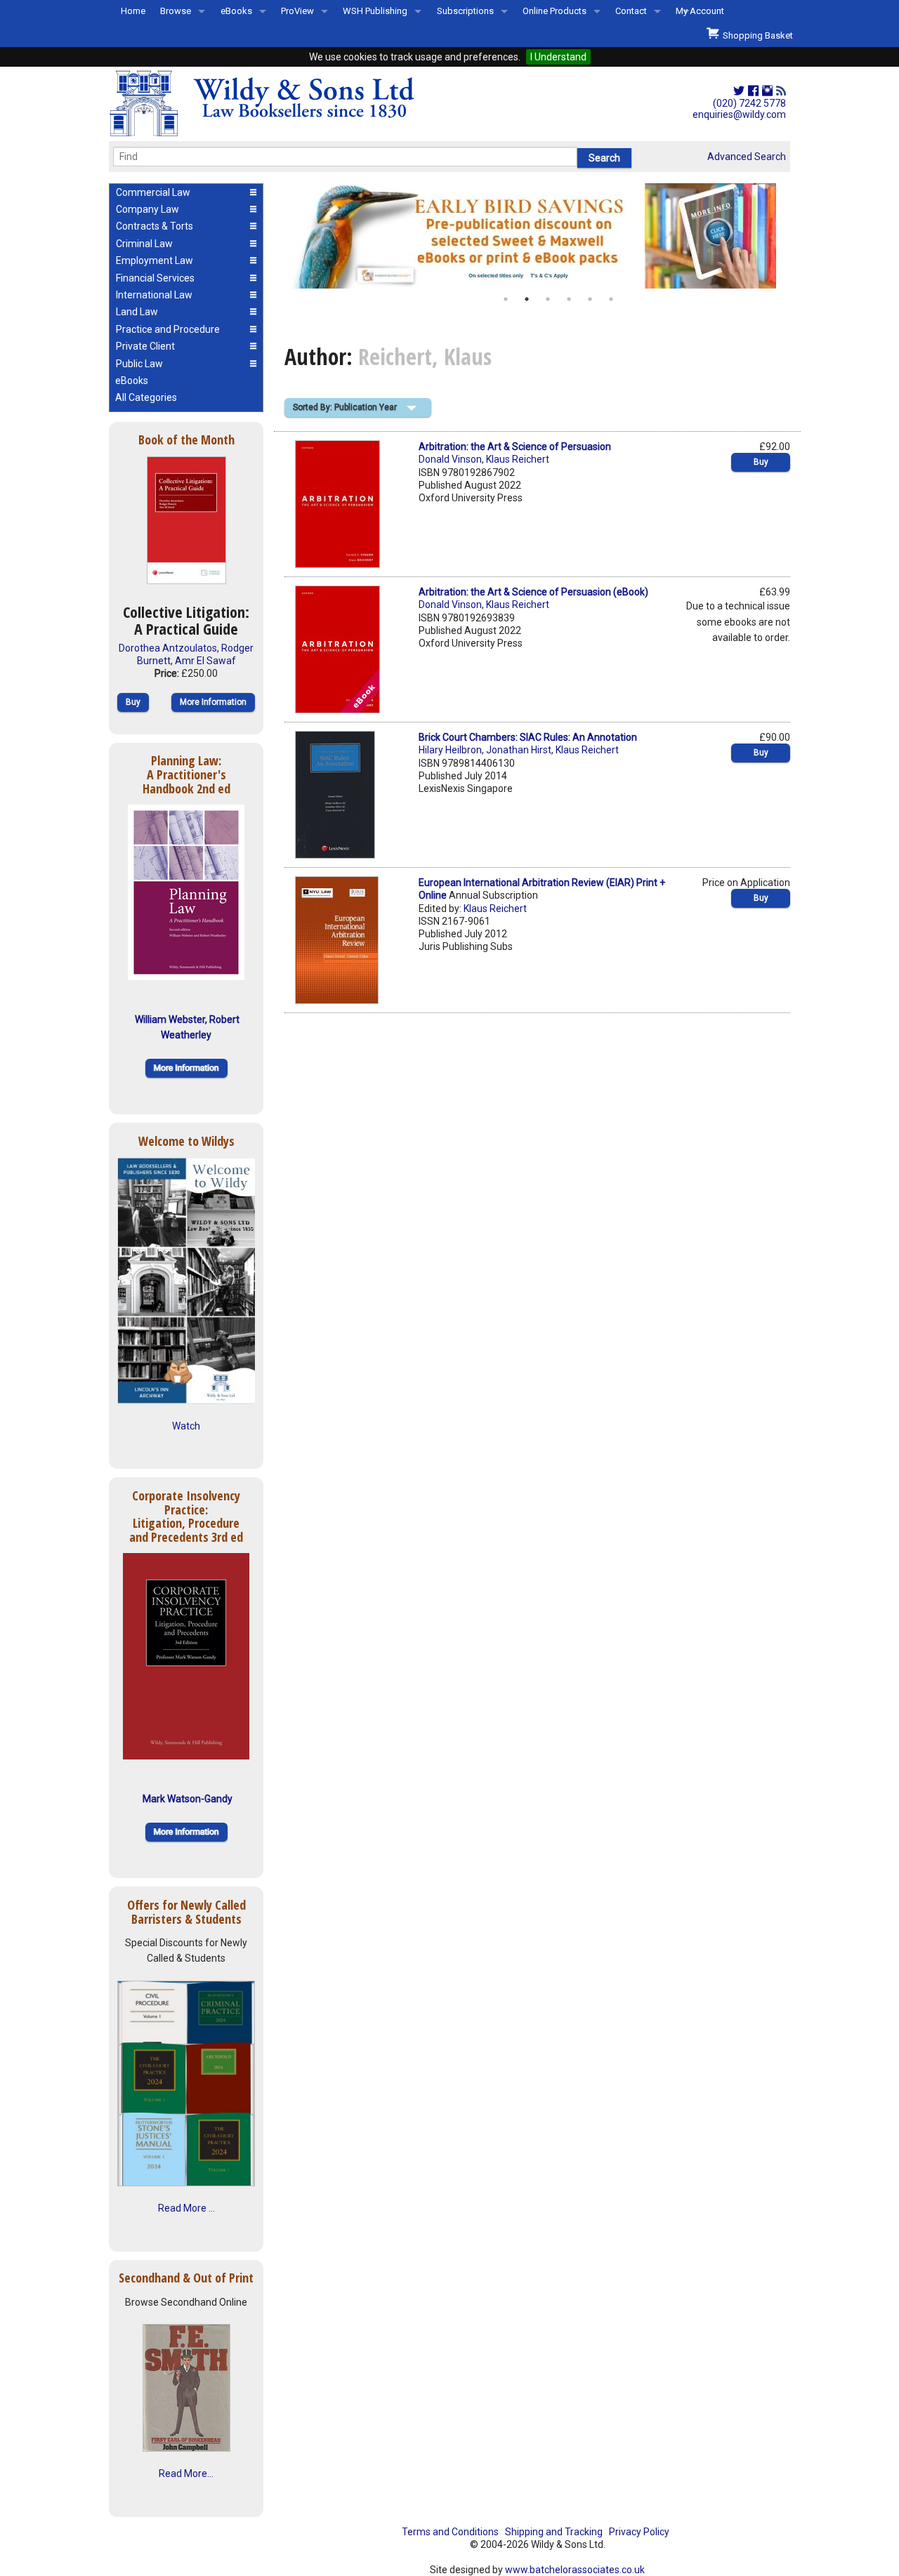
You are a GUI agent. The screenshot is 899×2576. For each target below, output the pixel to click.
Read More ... (186, 2208)
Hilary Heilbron (450, 750)
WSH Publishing (375, 11)
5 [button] (590, 299)
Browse (176, 11)
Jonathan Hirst (519, 750)
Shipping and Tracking (554, 2532)
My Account (700, 11)
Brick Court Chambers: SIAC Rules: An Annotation (528, 737)
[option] (537, 236)
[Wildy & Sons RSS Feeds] (781, 91)
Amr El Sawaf (205, 661)
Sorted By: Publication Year (345, 407)
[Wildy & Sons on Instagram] (767, 91)
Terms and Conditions (450, 2532)
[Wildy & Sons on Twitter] (739, 91)
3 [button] (548, 299)
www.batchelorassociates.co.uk (575, 2570)
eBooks (236, 11)
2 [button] (527, 299)
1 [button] (506, 299)
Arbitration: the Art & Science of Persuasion (515, 447)
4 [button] (569, 299)
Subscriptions (465, 11)
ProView (297, 11)
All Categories (146, 397)
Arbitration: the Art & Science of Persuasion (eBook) (533, 592)
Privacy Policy (639, 2532)
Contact (631, 11)
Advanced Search (747, 157)
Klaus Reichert (518, 459)
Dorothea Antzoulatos (168, 648)
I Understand (558, 57)
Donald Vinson (450, 459)
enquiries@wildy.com (739, 114)
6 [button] (611, 299)
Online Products (555, 11)
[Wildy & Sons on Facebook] (753, 91)
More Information (213, 702)
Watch (186, 1426)
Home (133, 11)
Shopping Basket (756, 35)
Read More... (186, 2473)
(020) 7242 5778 (749, 103)
